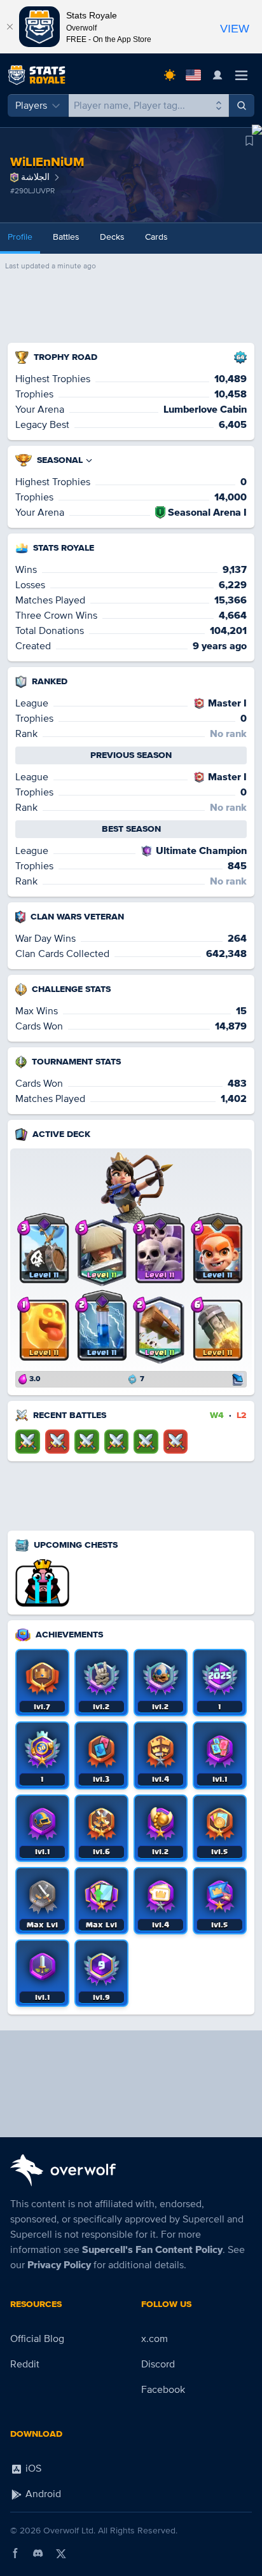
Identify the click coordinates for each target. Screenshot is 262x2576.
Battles (66, 237)
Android (42, 2494)
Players (31, 106)
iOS (32, 2469)
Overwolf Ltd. (69, 2531)
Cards (156, 237)
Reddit (25, 2364)
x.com (155, 2339)
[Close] (10, 27)
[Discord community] (38, 2553)
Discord (158, 2364)
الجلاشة (35, 177)
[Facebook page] (15, 2553)
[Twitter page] (61, 2553)
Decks (112, 237)
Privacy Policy (59, 2265)
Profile (20, 237)
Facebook (163, 2390)
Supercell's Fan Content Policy (152, 2250)
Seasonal (60, 460)
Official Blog (37, 2339)
